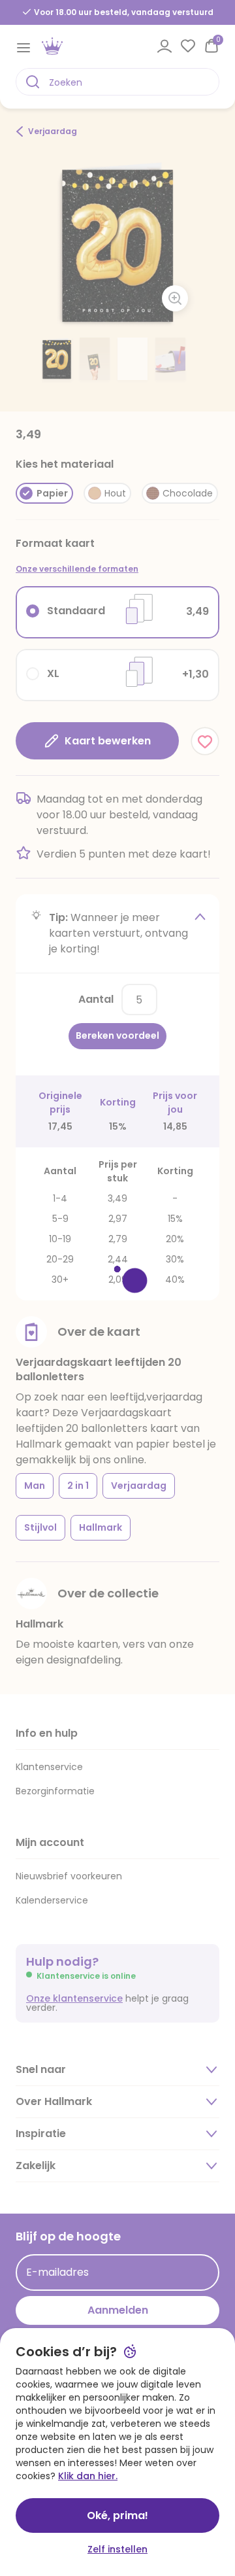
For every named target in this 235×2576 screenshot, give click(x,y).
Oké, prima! (117, 2515)
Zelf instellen (117, 2549)
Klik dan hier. (88, 2476)
